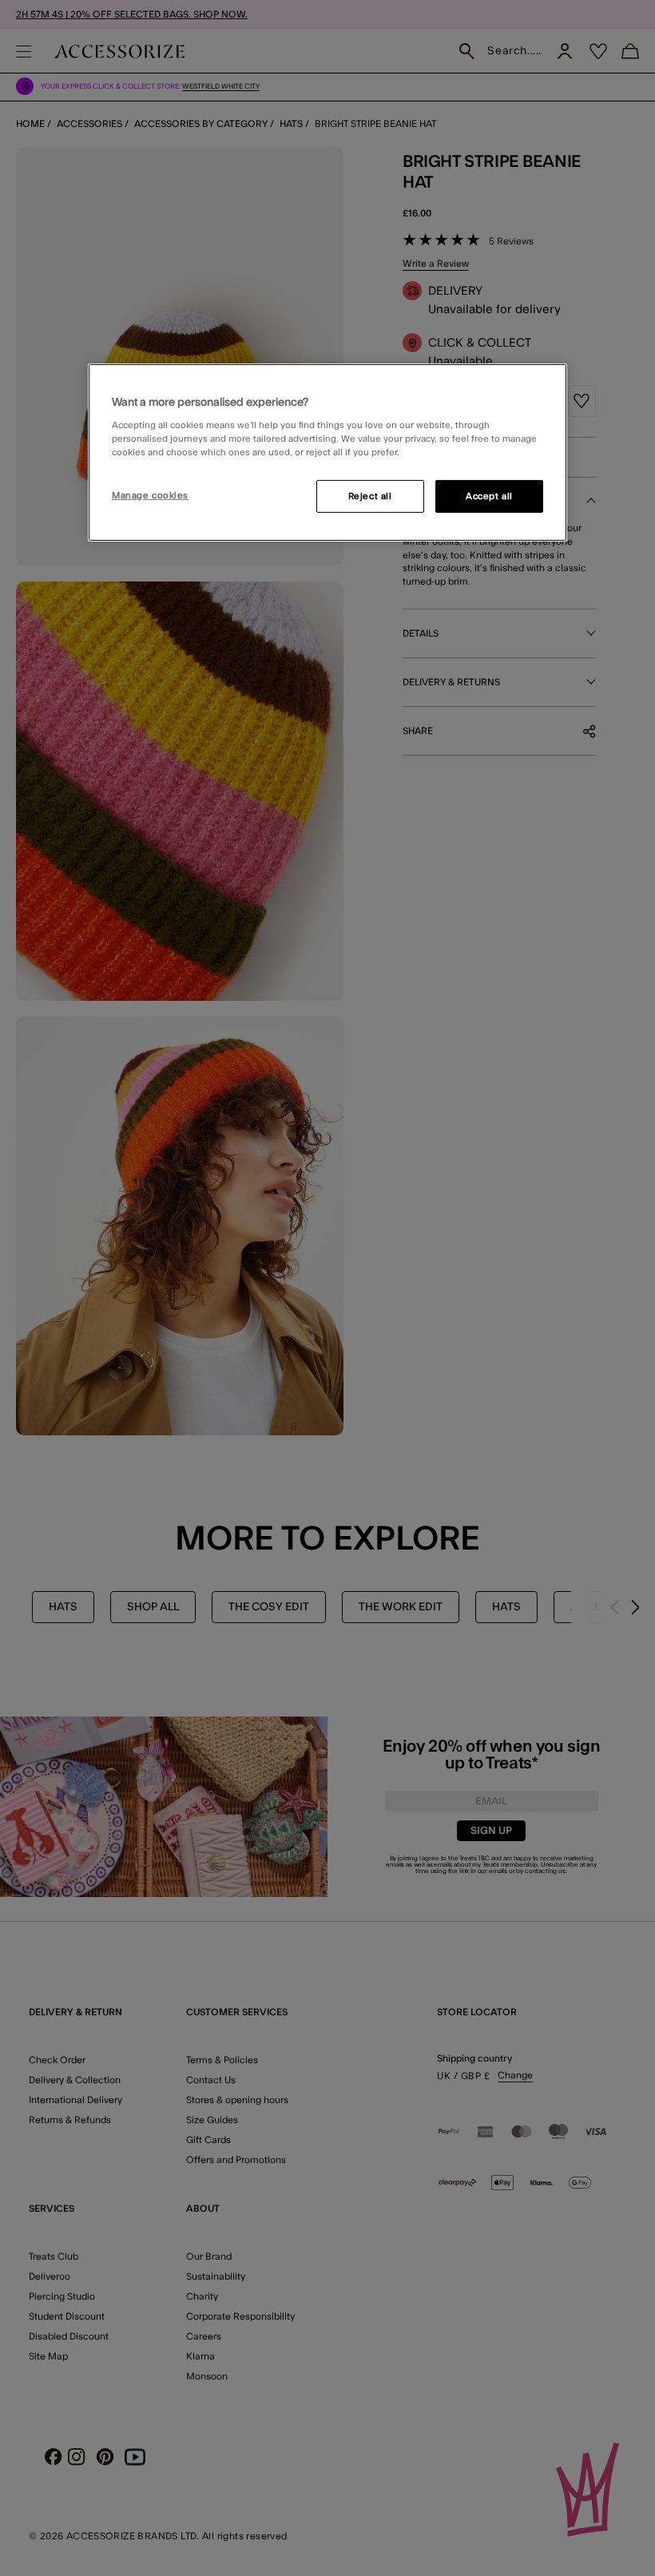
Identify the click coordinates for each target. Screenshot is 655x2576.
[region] (327, 453)
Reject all (370, 496)
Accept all (489, 496)
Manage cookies (150, 495)
